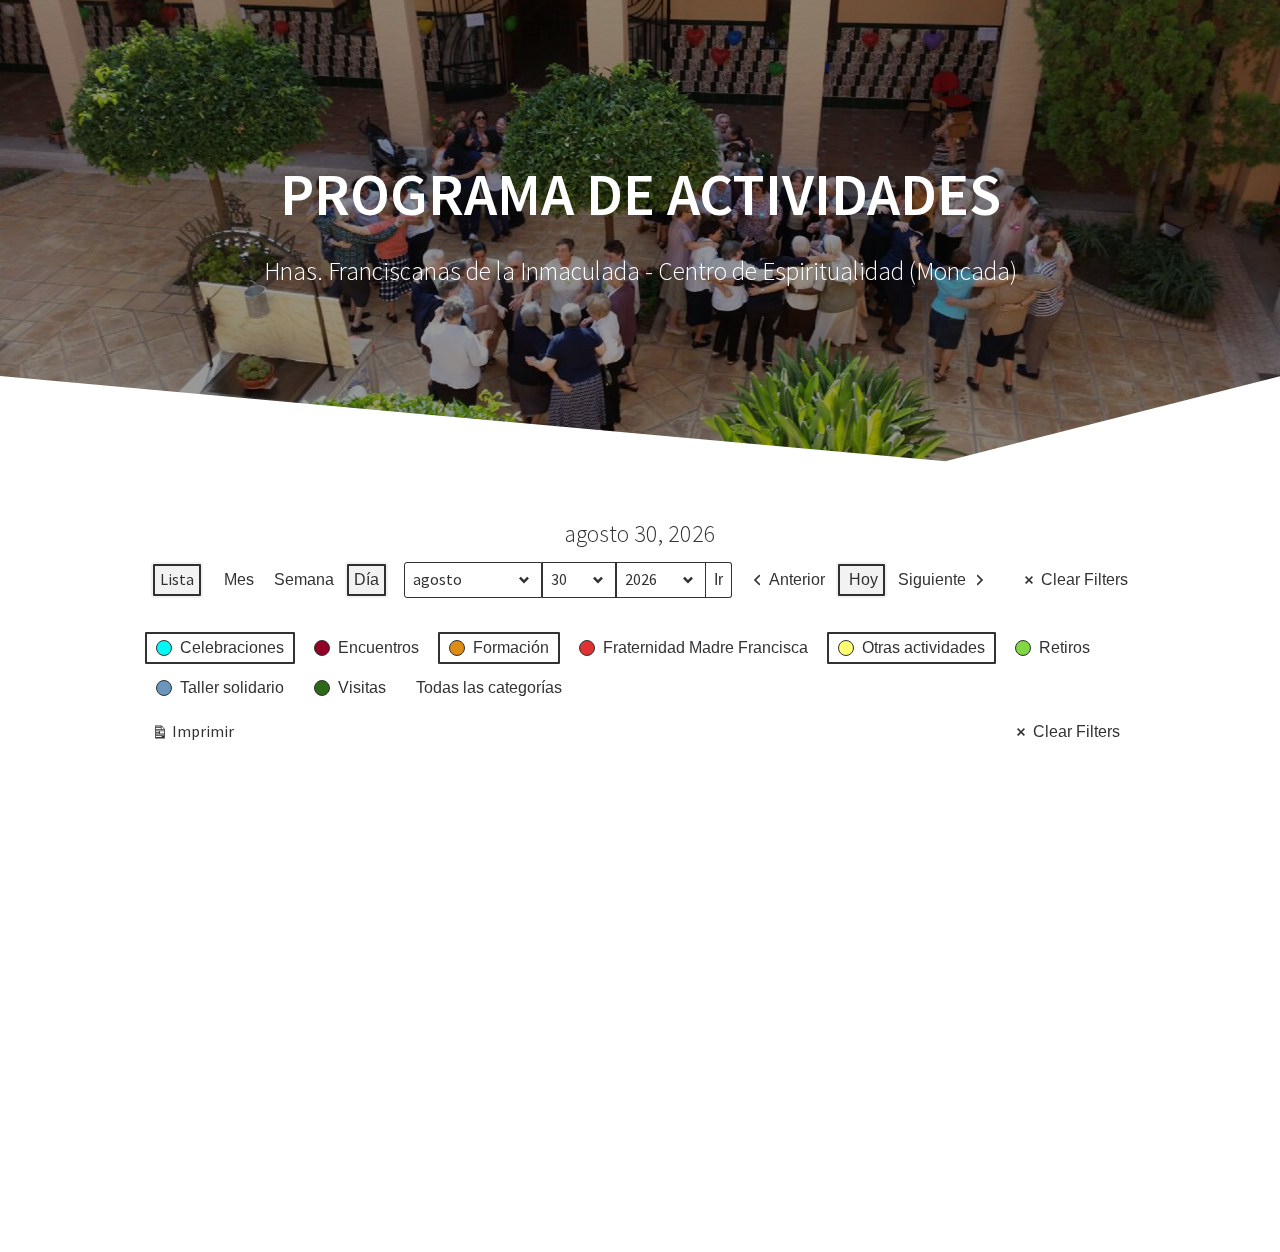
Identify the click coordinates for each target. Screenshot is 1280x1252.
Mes (239, 579)
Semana (304, 579)
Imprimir (192, 735)
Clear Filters (1084, 579)
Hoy (863, 579)
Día (366, 579)
